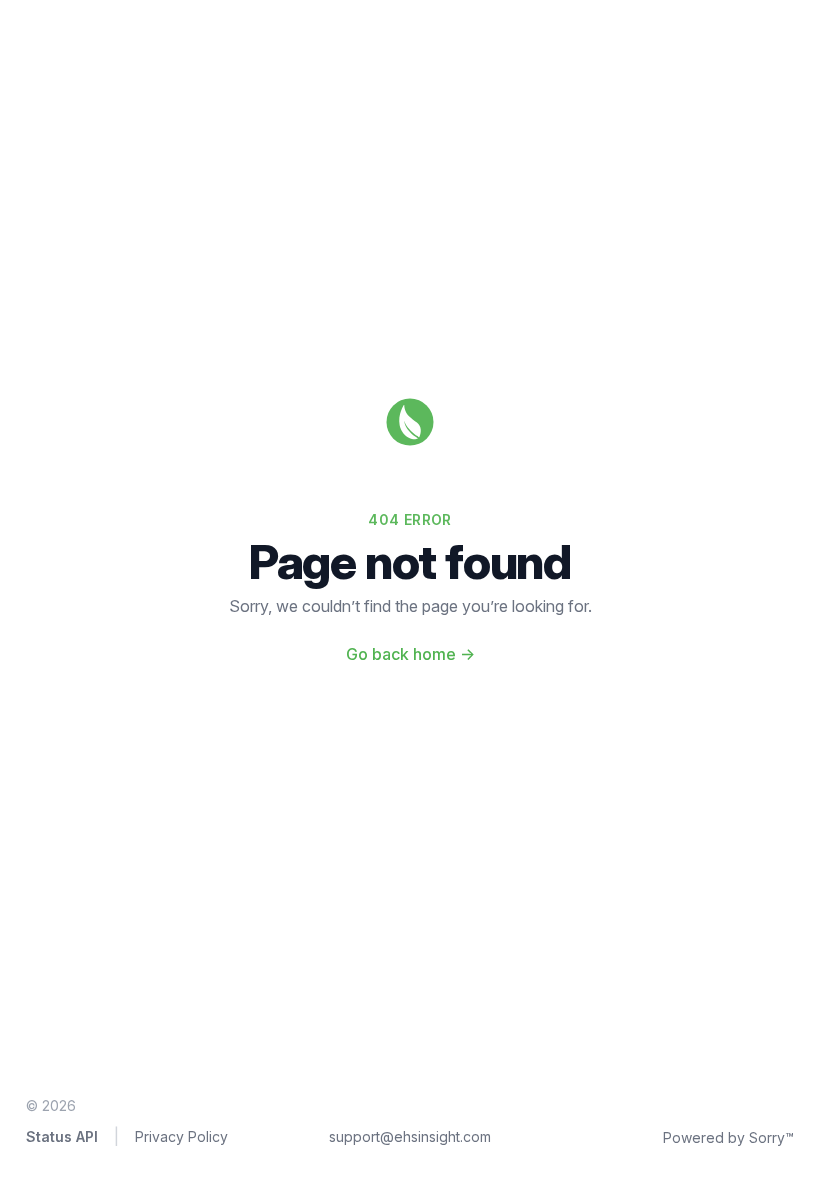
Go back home (410, 654)
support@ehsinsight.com (410, 1136)
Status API (62, 1136)
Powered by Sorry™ (728, 1137)
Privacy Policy (181, 1136)
